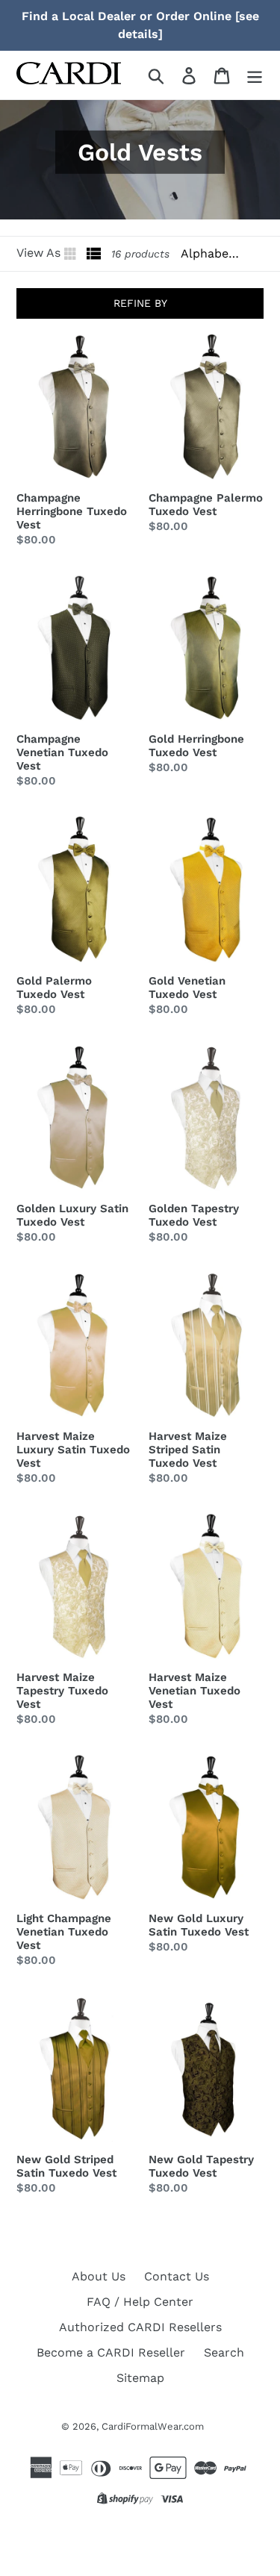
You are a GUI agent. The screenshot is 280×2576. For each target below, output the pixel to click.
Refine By (140, 303)
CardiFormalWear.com (153, 2426)
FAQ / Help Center (140, 2302)
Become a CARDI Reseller (111, 2352)
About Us (99, 2276)
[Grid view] (72, 254)
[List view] (94, 254)
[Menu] (255, 75)
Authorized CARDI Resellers (140, 2327)
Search (224, 2352)
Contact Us (177, 2276)
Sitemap (140, 2378)
